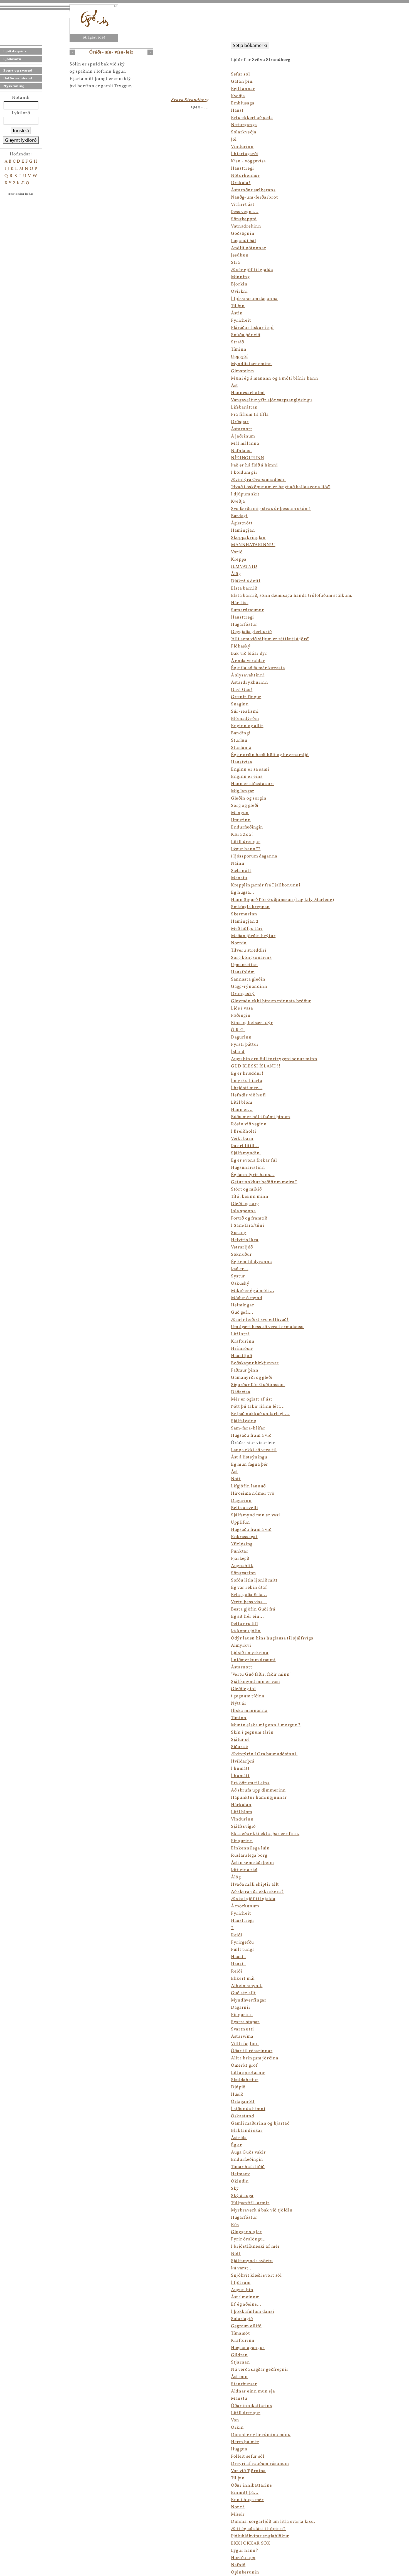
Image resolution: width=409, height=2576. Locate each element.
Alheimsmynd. (247, 1986)
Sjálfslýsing (244, 1421)
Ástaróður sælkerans (253, 190)
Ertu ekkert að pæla (252, 118)
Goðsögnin (243, 234)
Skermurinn (244, 914)
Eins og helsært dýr (252, 1023)
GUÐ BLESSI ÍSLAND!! (256, 1066)
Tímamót (241, 2333)
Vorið (237, 552)
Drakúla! (241, 183)
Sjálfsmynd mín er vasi (255, 1515)
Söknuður (242, 1255)
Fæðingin (241, 1016)
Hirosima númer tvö (253, 1494)
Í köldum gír (244, 473)
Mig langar (243, 791)
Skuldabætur (245, 2080)
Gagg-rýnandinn (249, 987)
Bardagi (239, 516)
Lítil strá (240, 1334)
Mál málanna (245, 444)
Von (235, 2420)
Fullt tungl (242, 1950)
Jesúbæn (240, 255)
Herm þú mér (245, 2442)
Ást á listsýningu (249, 1457)
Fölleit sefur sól (248, 2457)
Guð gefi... (242, 1313)
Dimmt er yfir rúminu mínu (261, 2435)
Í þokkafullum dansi (252, 2312)
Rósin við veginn (249, 1124)
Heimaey (241, 2174)
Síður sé (240, 1747)
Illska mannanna (249, 1711)
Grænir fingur (246, 697)
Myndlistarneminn (252, 364)
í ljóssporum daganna (254, 856)
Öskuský (240, 1284)
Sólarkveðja (244, 132)
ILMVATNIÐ (244, 567)
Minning (240, 277)
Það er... (240, 1269)
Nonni (238, 2507)
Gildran (239, 2355)
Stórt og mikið (246, 1189)
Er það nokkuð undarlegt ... (260, 1414)
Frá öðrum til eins (250, 1783)
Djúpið (238, 2087)
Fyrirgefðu (242, 1942)
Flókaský (241, 646)
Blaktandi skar (247, 2131)
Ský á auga (242, 2196)
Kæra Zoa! (242, 835)
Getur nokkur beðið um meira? (264, 1182)
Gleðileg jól (243, 1689)
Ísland (238, 1052)
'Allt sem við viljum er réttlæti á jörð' (270, 639)
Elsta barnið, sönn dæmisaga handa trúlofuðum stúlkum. (292, 596)
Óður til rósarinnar (252, 2051)
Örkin (237, 2428)
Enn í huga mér (247, 2500)
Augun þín (242, 2290)
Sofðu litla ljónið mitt (254, 1580)
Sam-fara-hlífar (248, 1428)
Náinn (238, 864)
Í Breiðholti (243, 1131)
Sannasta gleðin (248, 979)
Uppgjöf (239, 357)
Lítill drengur (246, 842)
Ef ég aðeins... (246, 2304)
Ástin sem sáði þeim (252, 1863)
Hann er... (242, 1110)
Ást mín (239, 2377)
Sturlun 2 (241, 748)
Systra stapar (245, 2022)
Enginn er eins (247, 777)
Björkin (239, 284)
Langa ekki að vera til (254, 1450)
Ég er (236, 2145)
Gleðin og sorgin (249, 798)
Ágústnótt (242, 523)
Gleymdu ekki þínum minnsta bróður (271, 1001)
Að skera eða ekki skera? (257, 1892)
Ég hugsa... (243, 893)
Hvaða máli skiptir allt (255, 1885)
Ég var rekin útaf (249, 1588)
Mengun (240, 813)
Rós (235, 2225)
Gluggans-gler (246, 2232)
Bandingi (241, 733)
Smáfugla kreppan (250, 907)
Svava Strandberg (190, 100)
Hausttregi (242, 168)
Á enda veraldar (248, 661)
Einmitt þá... (245, 2493)
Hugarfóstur (244, 625)
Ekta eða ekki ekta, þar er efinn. (265, 1834)
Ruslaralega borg (249, 1856)
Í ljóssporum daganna (254, 299)
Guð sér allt (243, 1993)
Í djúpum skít (245, 494)
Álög (236, 574)
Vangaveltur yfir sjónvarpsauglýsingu (272, 400)
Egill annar (243, 89)
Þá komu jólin (246, 1631)
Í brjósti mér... (247, 1088)
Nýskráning (14, 86)
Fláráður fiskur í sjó (252, 328)
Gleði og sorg (245, 1204)
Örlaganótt (243, 2102)
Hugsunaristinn (248, 1168)
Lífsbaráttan (244, 407)
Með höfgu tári (247, 929)
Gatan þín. (242, 82)
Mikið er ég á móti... (253, 1291)
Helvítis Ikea (245, 1240)
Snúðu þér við (246, 335)
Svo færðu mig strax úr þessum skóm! (271, 509)
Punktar (240, 1551)
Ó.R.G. (238, 1030)
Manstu (239, 878)
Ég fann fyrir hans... (253, 1175)
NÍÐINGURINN (248, 458)
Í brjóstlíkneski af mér (255, 2247)
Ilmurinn (241, 820)
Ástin (237, 313)
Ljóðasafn (12, 59)
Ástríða (239, 2138)
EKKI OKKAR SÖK (251, 2543)
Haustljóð (241, 1356)
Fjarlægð (240, 1559)
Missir (238, 2514)
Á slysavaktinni (248, 675)
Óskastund (242, 2116)
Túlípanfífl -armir (250, 2203)
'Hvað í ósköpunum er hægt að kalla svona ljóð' (281, 487)
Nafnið (238, 2565)
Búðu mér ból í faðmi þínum (261, 1117)
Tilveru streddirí (249, 950)
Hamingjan (243, 531)
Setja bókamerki (250, 45)
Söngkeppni (244, 219)
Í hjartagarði (245, 154)
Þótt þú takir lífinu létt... (258, 1407)
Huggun (239, 2449)
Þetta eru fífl (245, 1624)
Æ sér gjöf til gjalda (252, 270)
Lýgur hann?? (246, 849)
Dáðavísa (241, 1392)
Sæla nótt (241, 871)
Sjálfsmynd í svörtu (252, 2261)
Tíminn (239, 350)
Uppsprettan (245, 965)
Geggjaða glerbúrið (251, 632)
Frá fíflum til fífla (250, 415)
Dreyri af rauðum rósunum (260, 2464)
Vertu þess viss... (249, 1602)
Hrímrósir (242, 1349)
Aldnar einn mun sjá (253, 2391)
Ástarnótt (242, 429)
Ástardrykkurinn (250, 683)
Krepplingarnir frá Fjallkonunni (266, 885)
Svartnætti (242, 2029)
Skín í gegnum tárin (252, 1732)
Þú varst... (242, 2268)
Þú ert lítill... (245, 1146)
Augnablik (242, 1566)
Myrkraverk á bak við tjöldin (262, 2210)
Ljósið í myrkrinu (250, 1653)
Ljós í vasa (242, 1008)
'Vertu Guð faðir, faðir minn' (261, 1675)
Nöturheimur (245, 176)
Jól (234, 140)
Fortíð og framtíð (249, 1218)
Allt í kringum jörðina (255, 2058)
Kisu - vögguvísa (248, 161)
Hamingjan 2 (245, 922)
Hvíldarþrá (243, 1761)
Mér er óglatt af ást (252, 1399)
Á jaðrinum (243, 436)
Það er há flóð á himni (254, 465)
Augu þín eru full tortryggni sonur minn (274, 1059)
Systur (238, 1276)
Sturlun (239, 740)
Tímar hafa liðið (248, 2167)
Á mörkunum (245, 1906)
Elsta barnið (244, 588)
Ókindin (240, 2181)
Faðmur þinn (245, 1370)
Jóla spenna (243, 1211)
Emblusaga (243, 103)
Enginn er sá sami (250, 769)
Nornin (239, 943)
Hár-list (240, 603)
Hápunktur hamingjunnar (259, 1798)
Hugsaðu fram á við (251, 1436)
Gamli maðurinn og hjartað (260, 2123)
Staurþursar (244, 2384)
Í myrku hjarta (247, 1081)
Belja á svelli (245, 1508)
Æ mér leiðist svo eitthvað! (260, 1320)
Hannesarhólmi (248, 393)
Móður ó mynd (247, 1298)
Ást (235, 386)
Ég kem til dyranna (252, 1262)
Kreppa (239, 559)
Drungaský (243, 994)
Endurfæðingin (247, 827)
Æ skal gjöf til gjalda (253, 1899)
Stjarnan (241, 2362)
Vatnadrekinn (246, 226)
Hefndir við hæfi (248, 1095)
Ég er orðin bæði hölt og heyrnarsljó (270, 755)
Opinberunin (245, 2572)
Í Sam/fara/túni (248, 1226)
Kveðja (238, 96)
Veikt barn (242, 1139)
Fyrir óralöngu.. (248, 2239)
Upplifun (241, 1522)
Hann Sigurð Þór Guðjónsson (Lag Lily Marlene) (283, 900)
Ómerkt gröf (244, 2066)
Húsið (237, 2094)
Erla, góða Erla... (249, 1595)
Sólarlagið (242, 2319)
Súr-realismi (245, 712)
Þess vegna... (245, 212)
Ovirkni (239, 292)
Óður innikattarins (252, 2406)
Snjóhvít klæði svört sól (256, 2276)
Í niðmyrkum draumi (253, 1660)
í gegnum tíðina (248, 1696)
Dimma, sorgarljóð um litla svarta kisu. (273, 2522)
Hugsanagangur (248, 2348)
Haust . (238, 1957)
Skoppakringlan (248, 538)
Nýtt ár (239, 1704)
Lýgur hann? (245, 2551)
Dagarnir (241, 2008)
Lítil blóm (242, 1103)
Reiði (237, 1935)
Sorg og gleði (245, 806)
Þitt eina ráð (244, 1870)
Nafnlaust (242, 451)
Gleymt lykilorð (21, 140)
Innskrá (21, 131)
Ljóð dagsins (15, 51)
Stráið (237, 342)
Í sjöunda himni (248, 2109)
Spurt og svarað (18, 70)
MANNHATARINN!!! (253, 545)
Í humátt (240, 1769)
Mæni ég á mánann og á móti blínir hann (275, 378)
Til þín (238, 306)
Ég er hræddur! (247, 1074)
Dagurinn (241, 1037)
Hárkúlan (241, 1805)
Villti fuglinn (245, 2044)
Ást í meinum (245, 2297)
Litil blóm (242, 1812)
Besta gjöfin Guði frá (253, 1609)
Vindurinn (242, 147)
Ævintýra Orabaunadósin (258, 480)
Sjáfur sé (240, 1740)
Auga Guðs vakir (248, 2152)
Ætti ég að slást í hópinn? (258, 2529)
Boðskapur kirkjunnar (255, 1363)
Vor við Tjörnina (248, 2471)
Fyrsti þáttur (245, 1045)
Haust (237, 111)
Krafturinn (243, 1341)
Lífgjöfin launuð (248, 1486)
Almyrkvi (241, 1646)
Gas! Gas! (242, 690)
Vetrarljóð (242, 1247)
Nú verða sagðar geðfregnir (260, 2370)
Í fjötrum (241, 2283)
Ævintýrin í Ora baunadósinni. (264, 1754)
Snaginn (240, 704)
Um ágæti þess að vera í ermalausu (267, 1327)
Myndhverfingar (249, 2000)
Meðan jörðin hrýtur (253, 936)
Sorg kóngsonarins (251, 958)
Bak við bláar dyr (249, 654)
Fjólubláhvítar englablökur (260, 2536)
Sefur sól (240, 74)
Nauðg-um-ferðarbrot (254, 197)
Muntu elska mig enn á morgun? (266, 1725)
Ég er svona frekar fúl (254, 1160)
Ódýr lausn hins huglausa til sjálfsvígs (272, 1638)
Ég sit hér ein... (247, 1617)
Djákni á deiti (246, 581)
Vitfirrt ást (243, 205)
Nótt (236, 1479)
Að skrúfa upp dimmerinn (258, 1790)
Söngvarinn (244, 1573)
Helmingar (242, 1305)
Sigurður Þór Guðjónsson (258, 1385)
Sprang (239, 1233)
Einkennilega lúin (250, 1848)
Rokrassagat (244, 1537)
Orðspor (240, 422)
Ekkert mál (243, 1979)
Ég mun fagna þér (250, 1465)
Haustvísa (242, 762)
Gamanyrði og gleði (252, 1378)
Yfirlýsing (242, 1544)
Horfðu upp (243, 2558)
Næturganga (244, 125)
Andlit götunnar (249, 248)
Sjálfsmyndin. (246, 1153)
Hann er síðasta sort (253, 784)
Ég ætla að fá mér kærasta (258, 668)
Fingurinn (242, 1841)
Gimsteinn (242, 371)
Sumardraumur (247, 610)
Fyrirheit (241, 321)
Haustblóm (243, 972)
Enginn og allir (247, 726)
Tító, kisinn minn (250, 1197)
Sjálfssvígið (243, 1827)
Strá (236, 263)
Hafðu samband (18, 78)
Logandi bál (244, 241)
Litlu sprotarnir (248, 2073)
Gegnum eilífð (246, 2326)
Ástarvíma (242, 2037)
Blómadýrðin (245, 719)
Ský (235, 2189)
